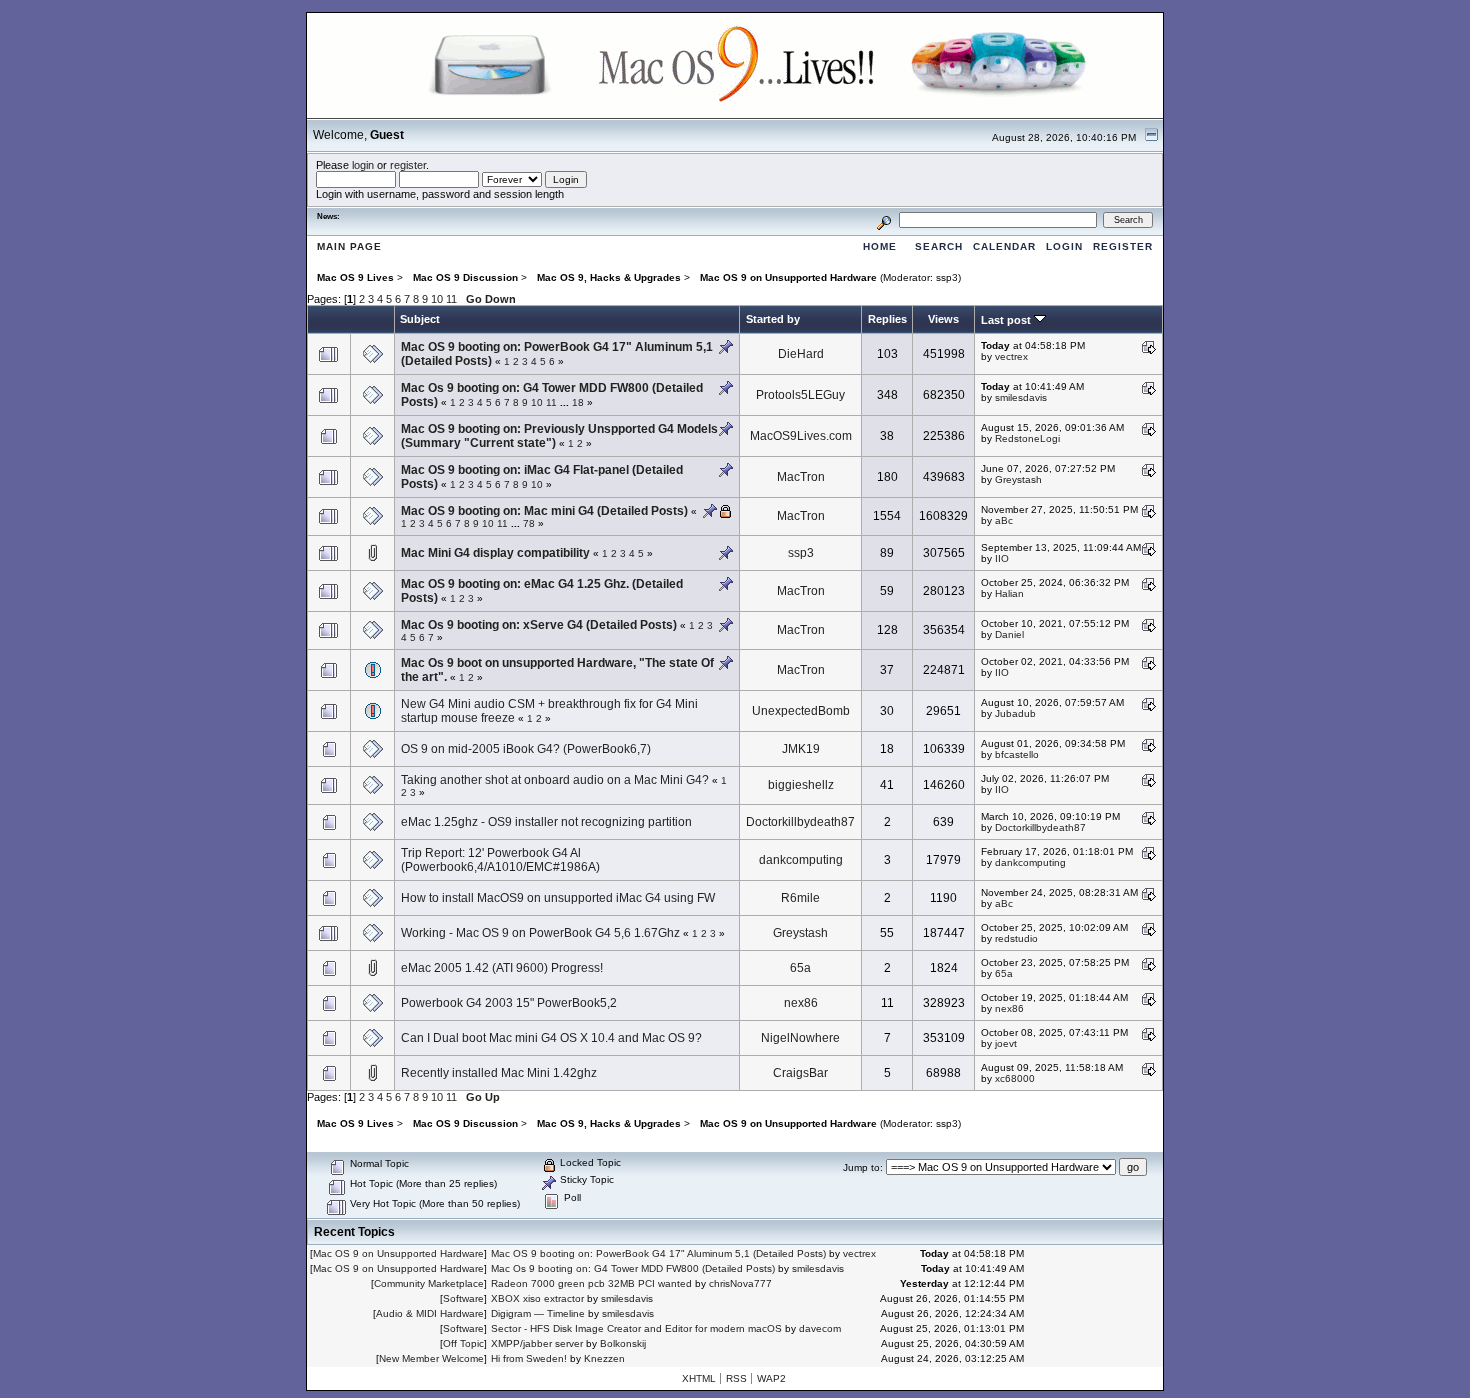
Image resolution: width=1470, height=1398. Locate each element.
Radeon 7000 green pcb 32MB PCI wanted (591, 1283)
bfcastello (1017, 754)
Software (463, 1298)
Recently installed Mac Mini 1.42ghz (499, 1073)
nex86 (801, 1003)
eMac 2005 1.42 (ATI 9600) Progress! (502, 968)
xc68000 (1015, 1078)
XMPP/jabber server (537, 1343)
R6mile (800, 898)
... (566, 402)
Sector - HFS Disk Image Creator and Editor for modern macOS (636, 1328)
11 (451, 299)
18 (578, 402)
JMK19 (801, 749)
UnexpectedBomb (801, 711)
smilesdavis (1021, 397)
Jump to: (863, 1167)
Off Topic (463, 1343)
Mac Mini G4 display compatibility (495, 553)
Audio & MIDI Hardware (430, 1313)
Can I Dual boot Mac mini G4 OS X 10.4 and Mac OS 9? (551, 1038)
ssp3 (947, 277)
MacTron (801, 477)
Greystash (1018, 479)
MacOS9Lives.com (801, 436)
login (363, 165)
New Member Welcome (431, 1358)
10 (437, 299)
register (408, 165)
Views (943, 319)
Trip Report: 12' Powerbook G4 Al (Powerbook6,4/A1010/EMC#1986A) (500, 860)
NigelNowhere (800, 1038)
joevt (1006, 1043)
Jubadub (1015, 713)
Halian (1009, 593)
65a (800, 968)
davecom (820, 1328)
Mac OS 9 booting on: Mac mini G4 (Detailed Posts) (544, 511)
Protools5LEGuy (800, 395)
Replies (887, 319)
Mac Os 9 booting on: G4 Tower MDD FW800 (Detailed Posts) (633, 1268)
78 (529, 523)
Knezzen (604, 1358)
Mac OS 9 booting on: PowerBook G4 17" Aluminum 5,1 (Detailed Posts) (658, 1253)
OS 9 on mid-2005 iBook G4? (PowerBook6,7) (526, 749)
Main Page (349, 246)
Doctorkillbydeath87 (800, 822)
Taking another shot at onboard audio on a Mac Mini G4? (555, 780)
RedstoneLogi (1027, 438)
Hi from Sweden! (529, 1358)
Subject (420, 319)
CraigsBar (800, 1073)
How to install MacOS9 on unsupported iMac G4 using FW (558, 898)
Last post (1007, 320)
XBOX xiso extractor (537, 1298)
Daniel (1009, 634)
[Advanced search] (884, 219)
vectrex (1011, 356)
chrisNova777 (740, 1283)
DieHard (801, 354)
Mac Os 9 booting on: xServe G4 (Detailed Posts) (539, 625)
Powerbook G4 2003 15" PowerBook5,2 (509, 1003)
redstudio (1016, 938)
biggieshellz (801, 785)
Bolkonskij (623, 1343)
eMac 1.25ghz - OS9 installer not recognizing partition (546, 822)
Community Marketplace (429, 1283)
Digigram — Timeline (538, 1313)
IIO (1002, 558)
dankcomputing (801, 860)
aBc (1004, 520)
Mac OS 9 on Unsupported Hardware (398, 1253)
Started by (773, 319)
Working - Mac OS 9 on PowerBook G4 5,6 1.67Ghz (540, 933)
